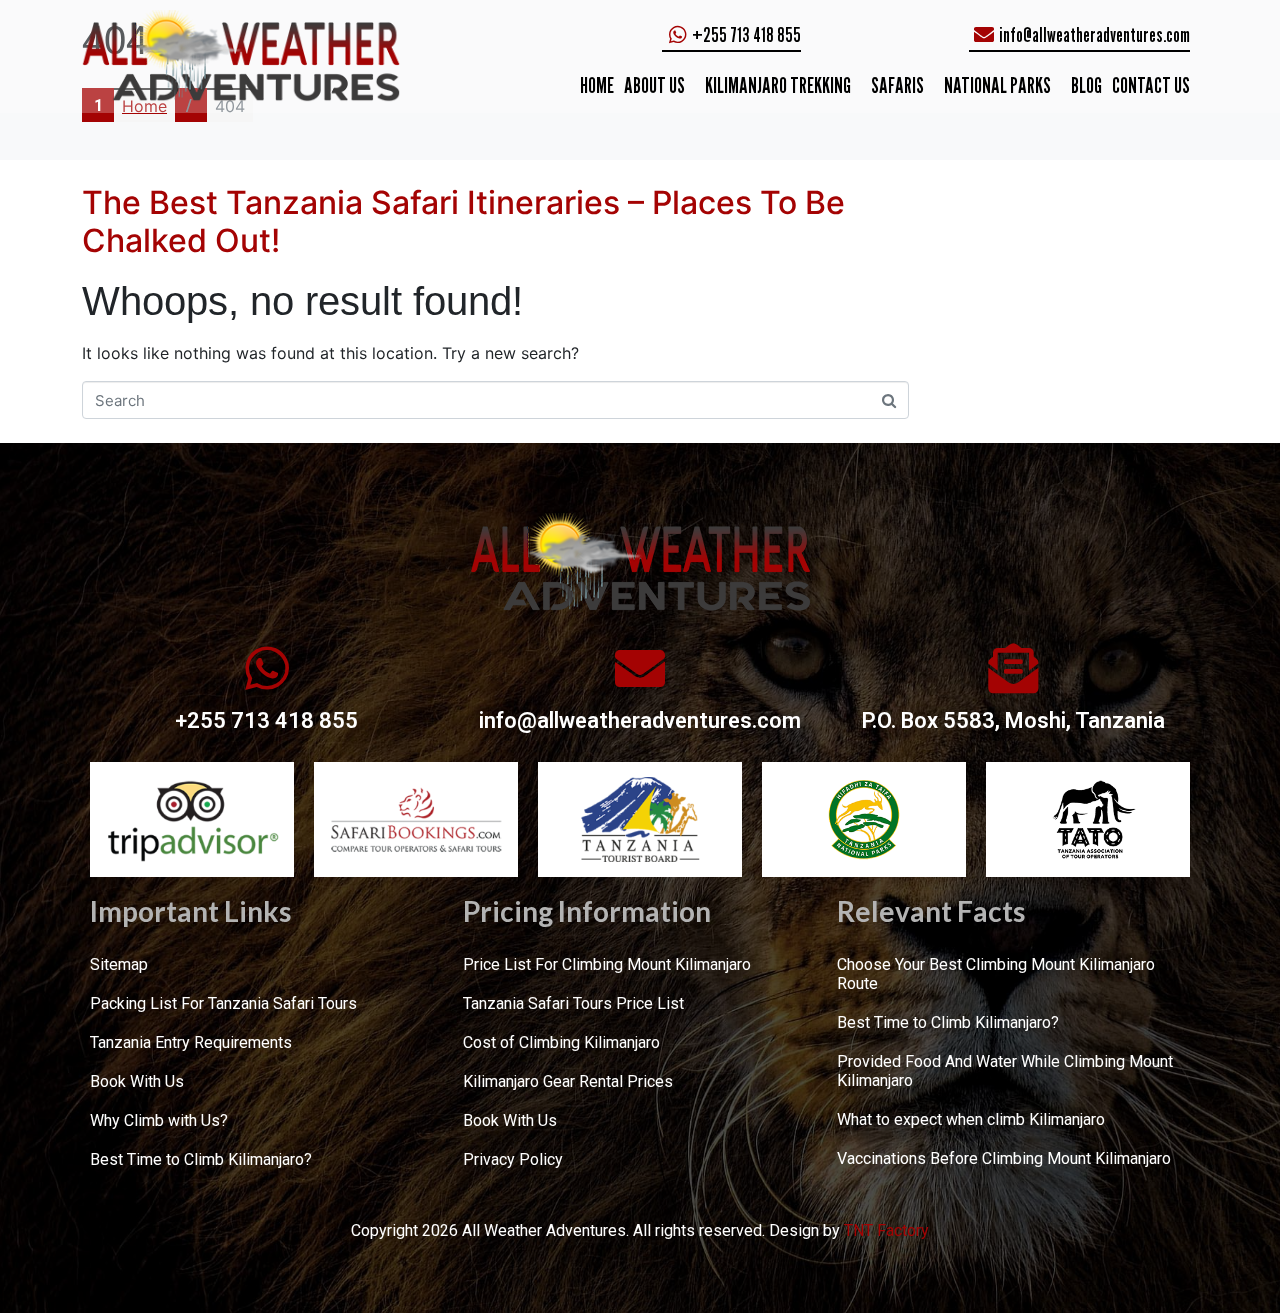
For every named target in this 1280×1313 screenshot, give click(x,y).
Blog (1086, 85)
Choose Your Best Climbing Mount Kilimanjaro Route (996, 974)
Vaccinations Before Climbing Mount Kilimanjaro (1004, 1158)
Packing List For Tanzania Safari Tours (223, 1003)
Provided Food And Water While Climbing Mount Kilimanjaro (1005, 1071)
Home (597, 85)
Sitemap (119, 964)
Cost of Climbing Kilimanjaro (561, 1042)
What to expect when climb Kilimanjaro (971, 1119)
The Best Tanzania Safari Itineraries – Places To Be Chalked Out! (463, 221)
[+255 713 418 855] (267, 668)
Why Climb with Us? (159, 1120)
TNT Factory (886, 1230)
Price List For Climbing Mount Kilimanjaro (607, 964)
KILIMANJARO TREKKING (778, 85)
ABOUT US (654, 85)
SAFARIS (897, 85)
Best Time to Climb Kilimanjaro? (201, 1159)
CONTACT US (1151, 85)
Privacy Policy (513, 1159)
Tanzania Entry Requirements (191, 1042)
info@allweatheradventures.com (640, 720)
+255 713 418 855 (266, 720)
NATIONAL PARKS (997, 85)
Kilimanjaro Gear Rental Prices (568, 1081)
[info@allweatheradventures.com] (640, 668)
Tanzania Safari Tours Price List (573, 1003)
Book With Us (137, 1081)
